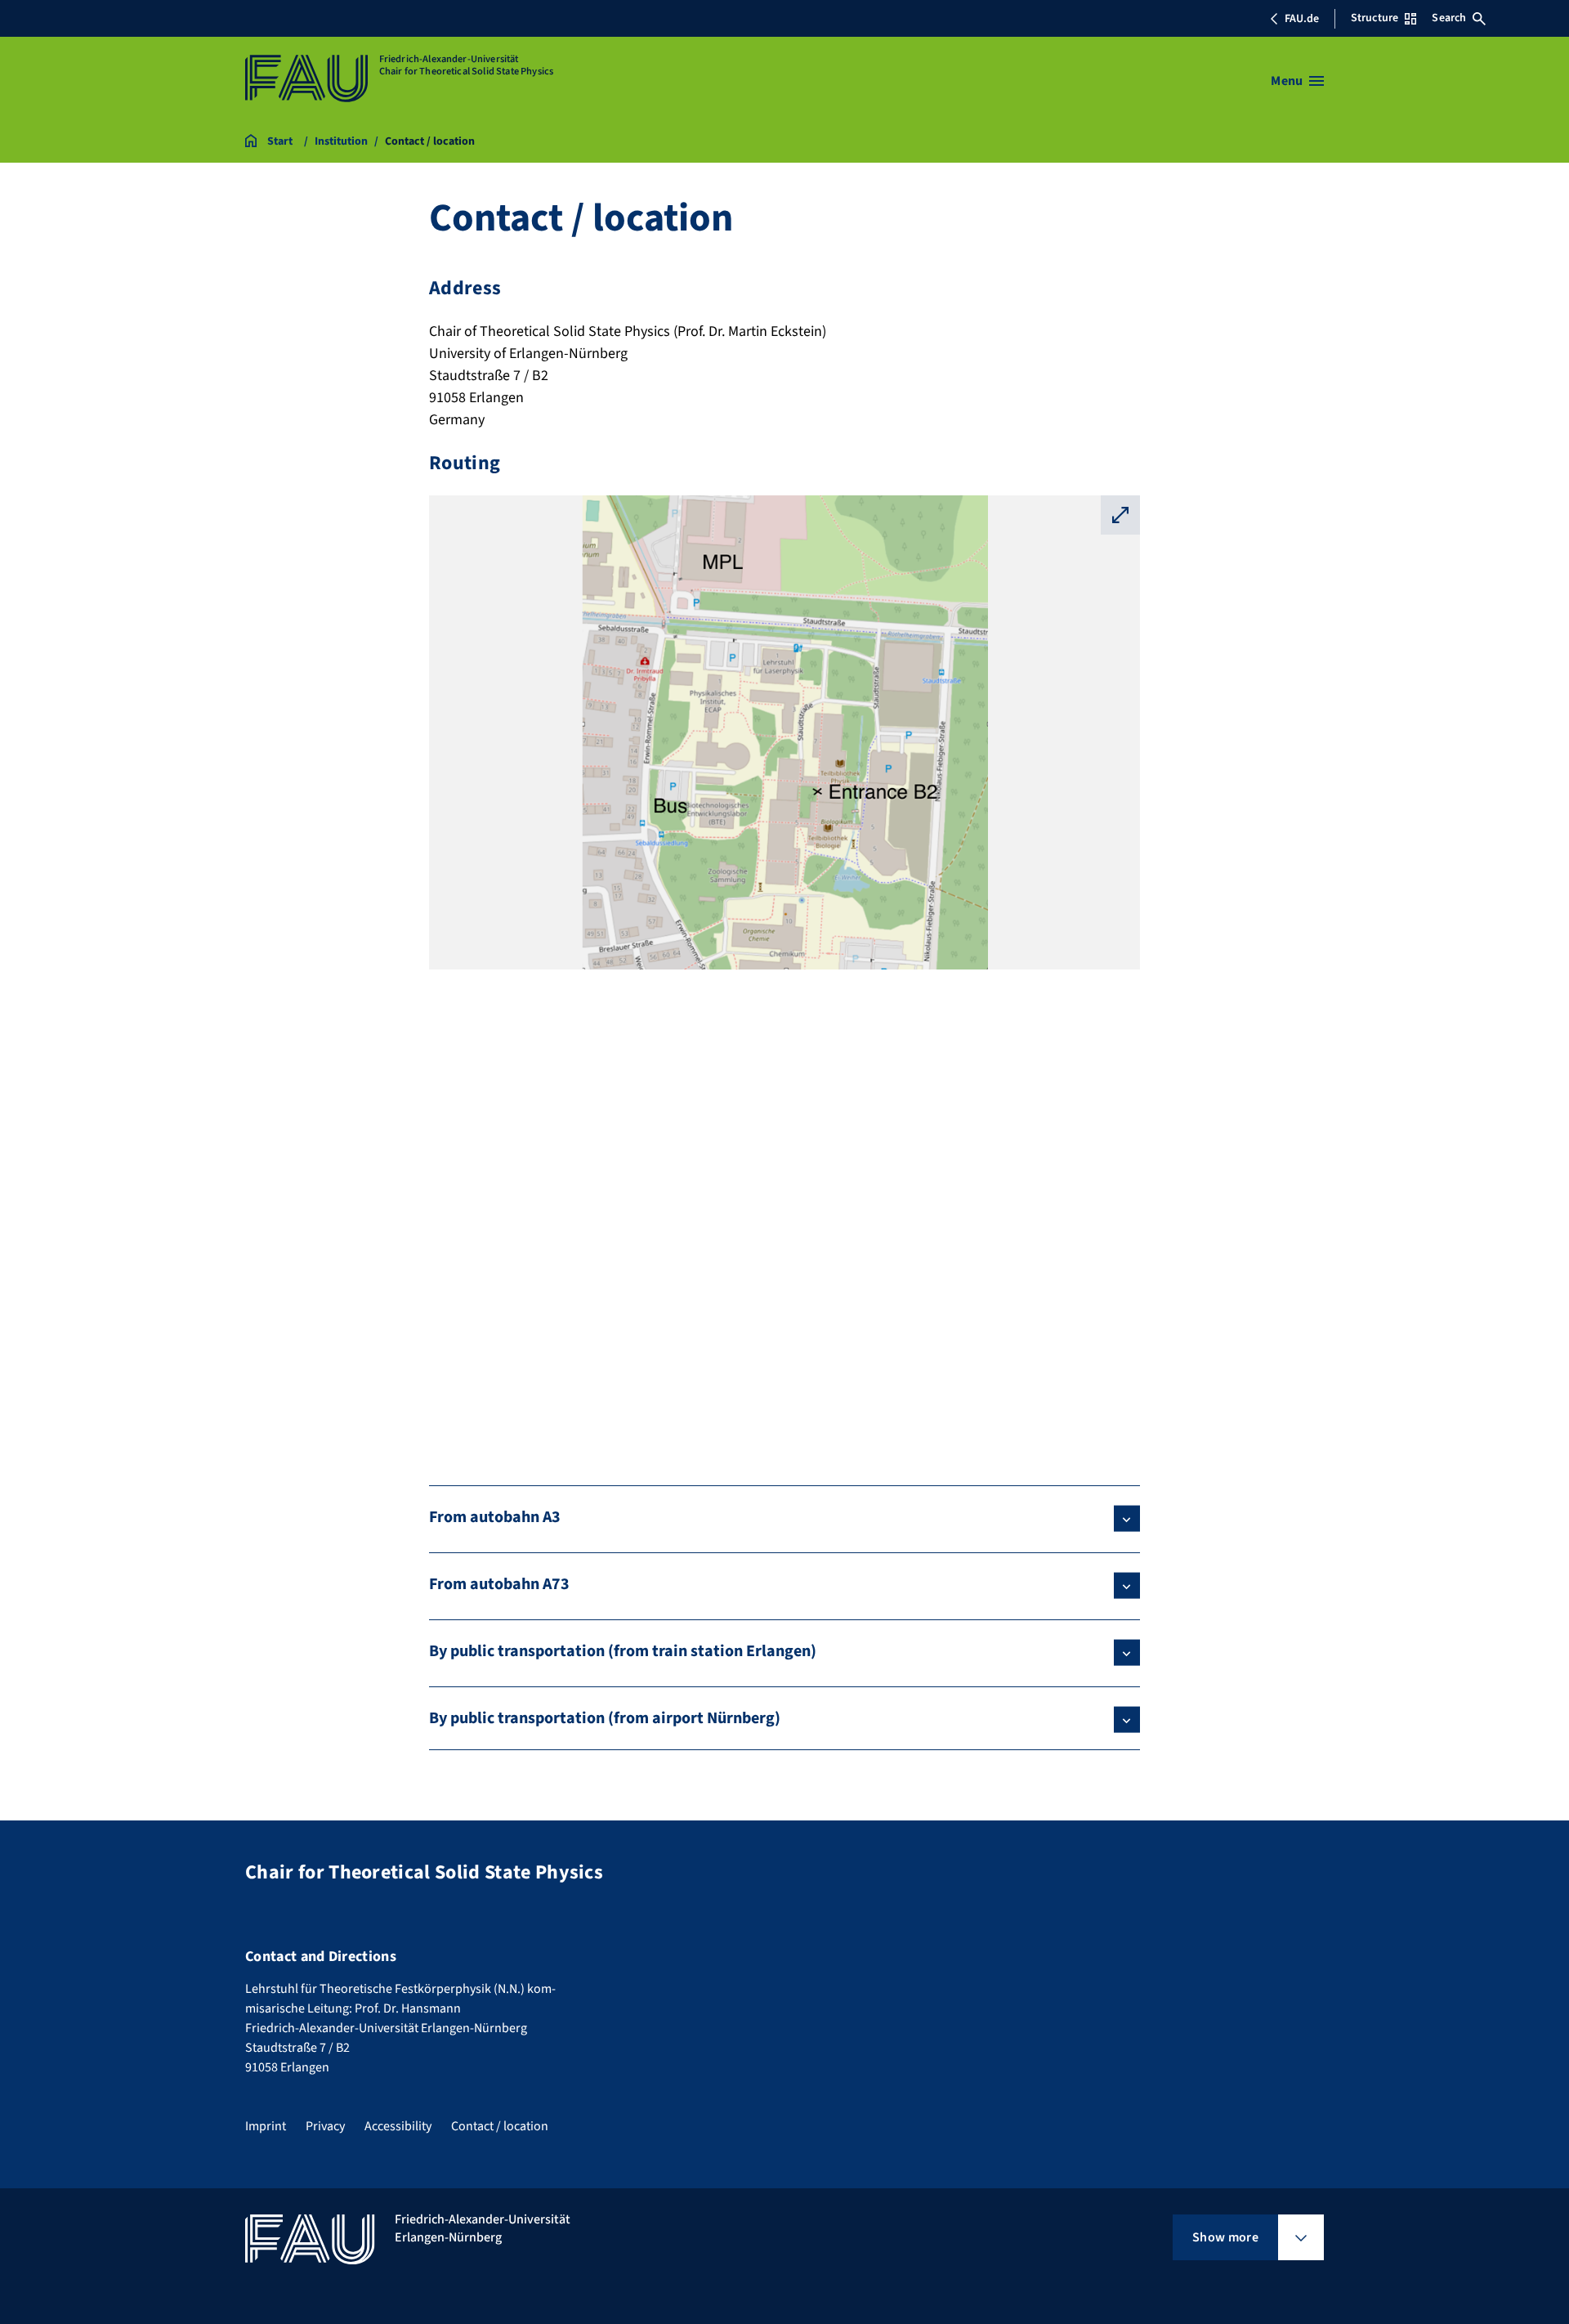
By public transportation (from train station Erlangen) (623, 1651)
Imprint (266, 2126)
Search (1449, 18)
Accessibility (398, 2126)
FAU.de (1302, 19)
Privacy (325, 2126)
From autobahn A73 (499, 1584)
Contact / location (500, 2126)
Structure (1375, 18)
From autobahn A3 (495, 1517)
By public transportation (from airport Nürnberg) (605, 1718)
